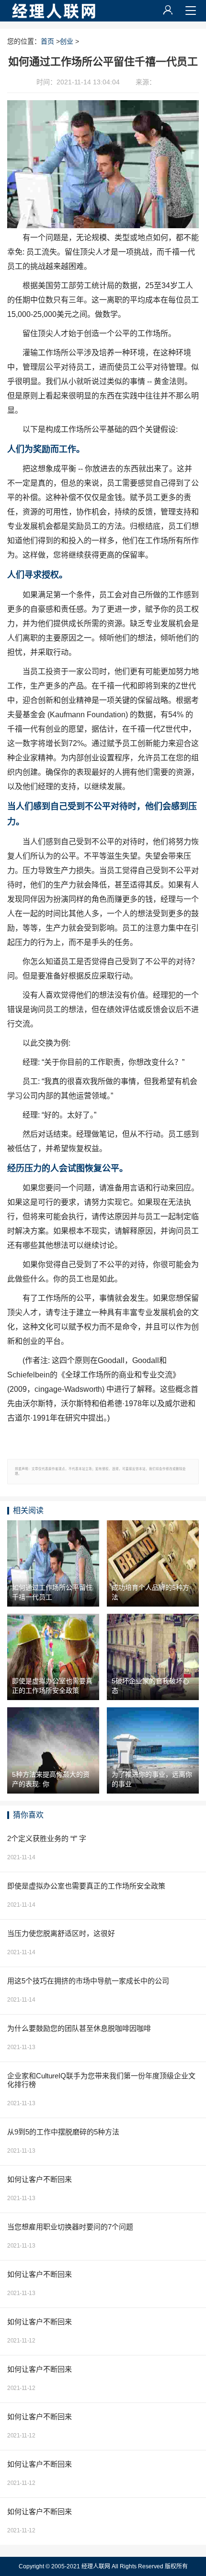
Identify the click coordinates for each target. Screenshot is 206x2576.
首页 (47, 41)
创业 (67, 41)
